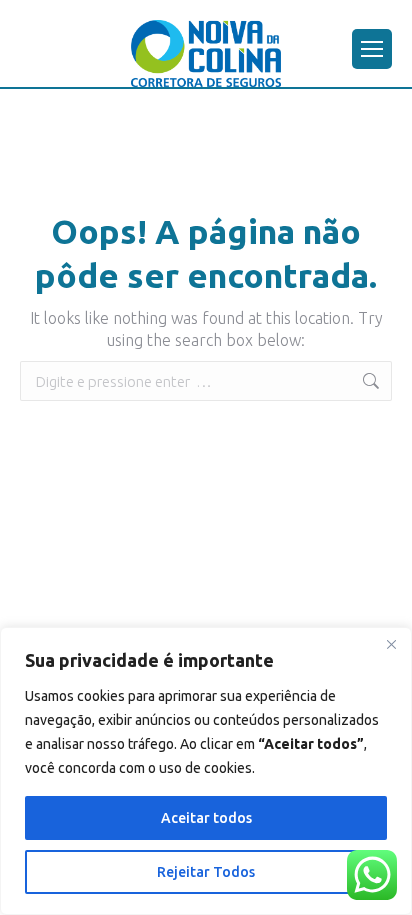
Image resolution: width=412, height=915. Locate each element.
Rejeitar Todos (206, 872)
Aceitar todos (206, 818)
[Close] (391, 644)
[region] (206, 771)
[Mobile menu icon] (372, 49)
